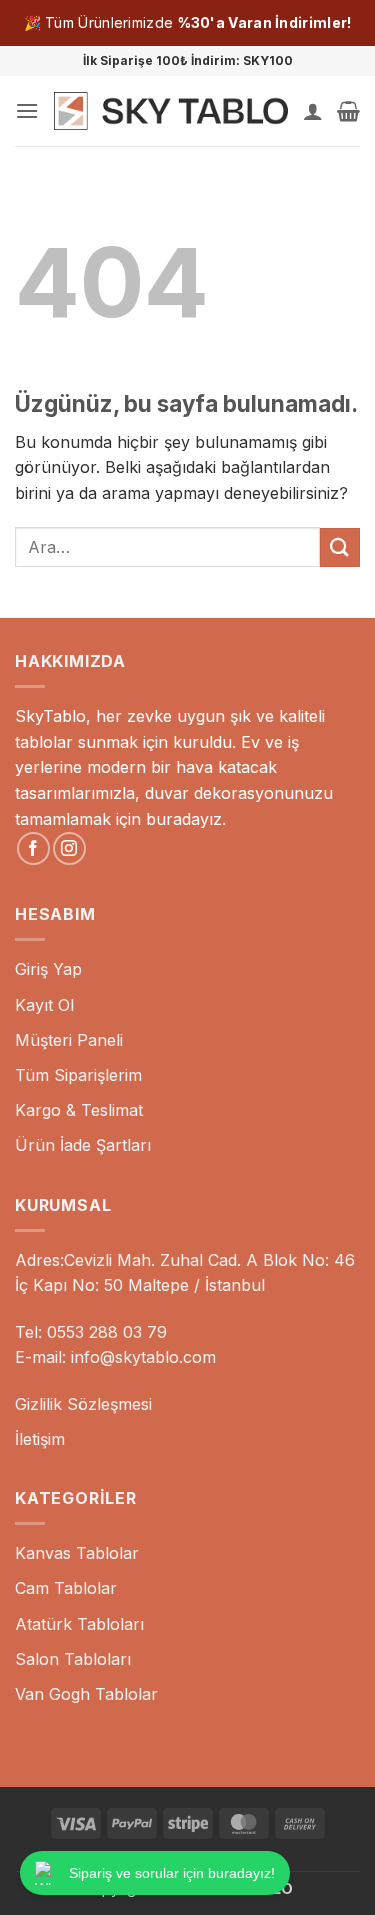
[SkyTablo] (171, 111)
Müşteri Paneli (69, 1040)
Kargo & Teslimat (79, 1110)
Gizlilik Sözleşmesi (83, 1404)
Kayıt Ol (44, 1005)
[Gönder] (340, 547)
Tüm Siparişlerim (78, 1075)
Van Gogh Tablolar (86, 1694)
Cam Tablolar (66, 1588)
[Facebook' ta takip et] (33, 848)
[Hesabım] (313, 111)
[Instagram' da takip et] (69, 848)
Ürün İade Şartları (83, 1145)
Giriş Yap (48, 969)
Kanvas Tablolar (77, 1553)
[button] (27, 110)
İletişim (40, 1439)
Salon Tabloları (73, 1659)
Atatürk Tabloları (79, 1624)
